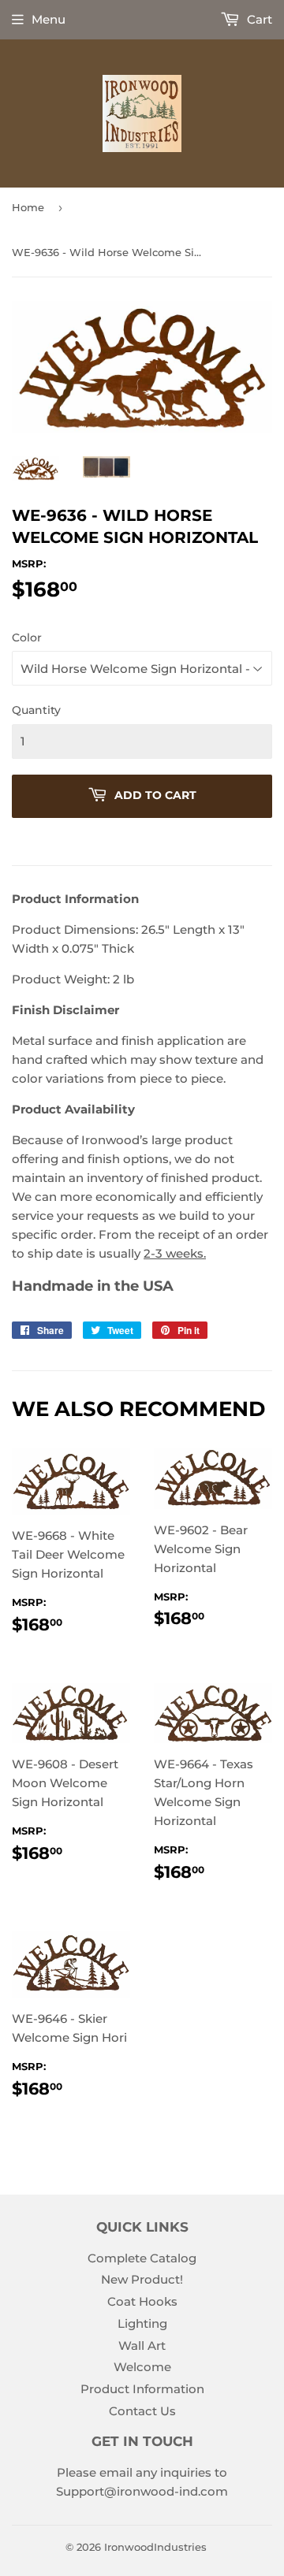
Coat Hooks (142, 2301)
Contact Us (142, 2411)
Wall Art (142, 2346)
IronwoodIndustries (155, 2547)
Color (27, 637)
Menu (49, 19)
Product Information (142, 2389)
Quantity (36, 710)
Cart (258, 19)
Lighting (142, 2323)
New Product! (142, 2279)
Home (28, 207)
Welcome (142, 2367)
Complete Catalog (142, 2258)
